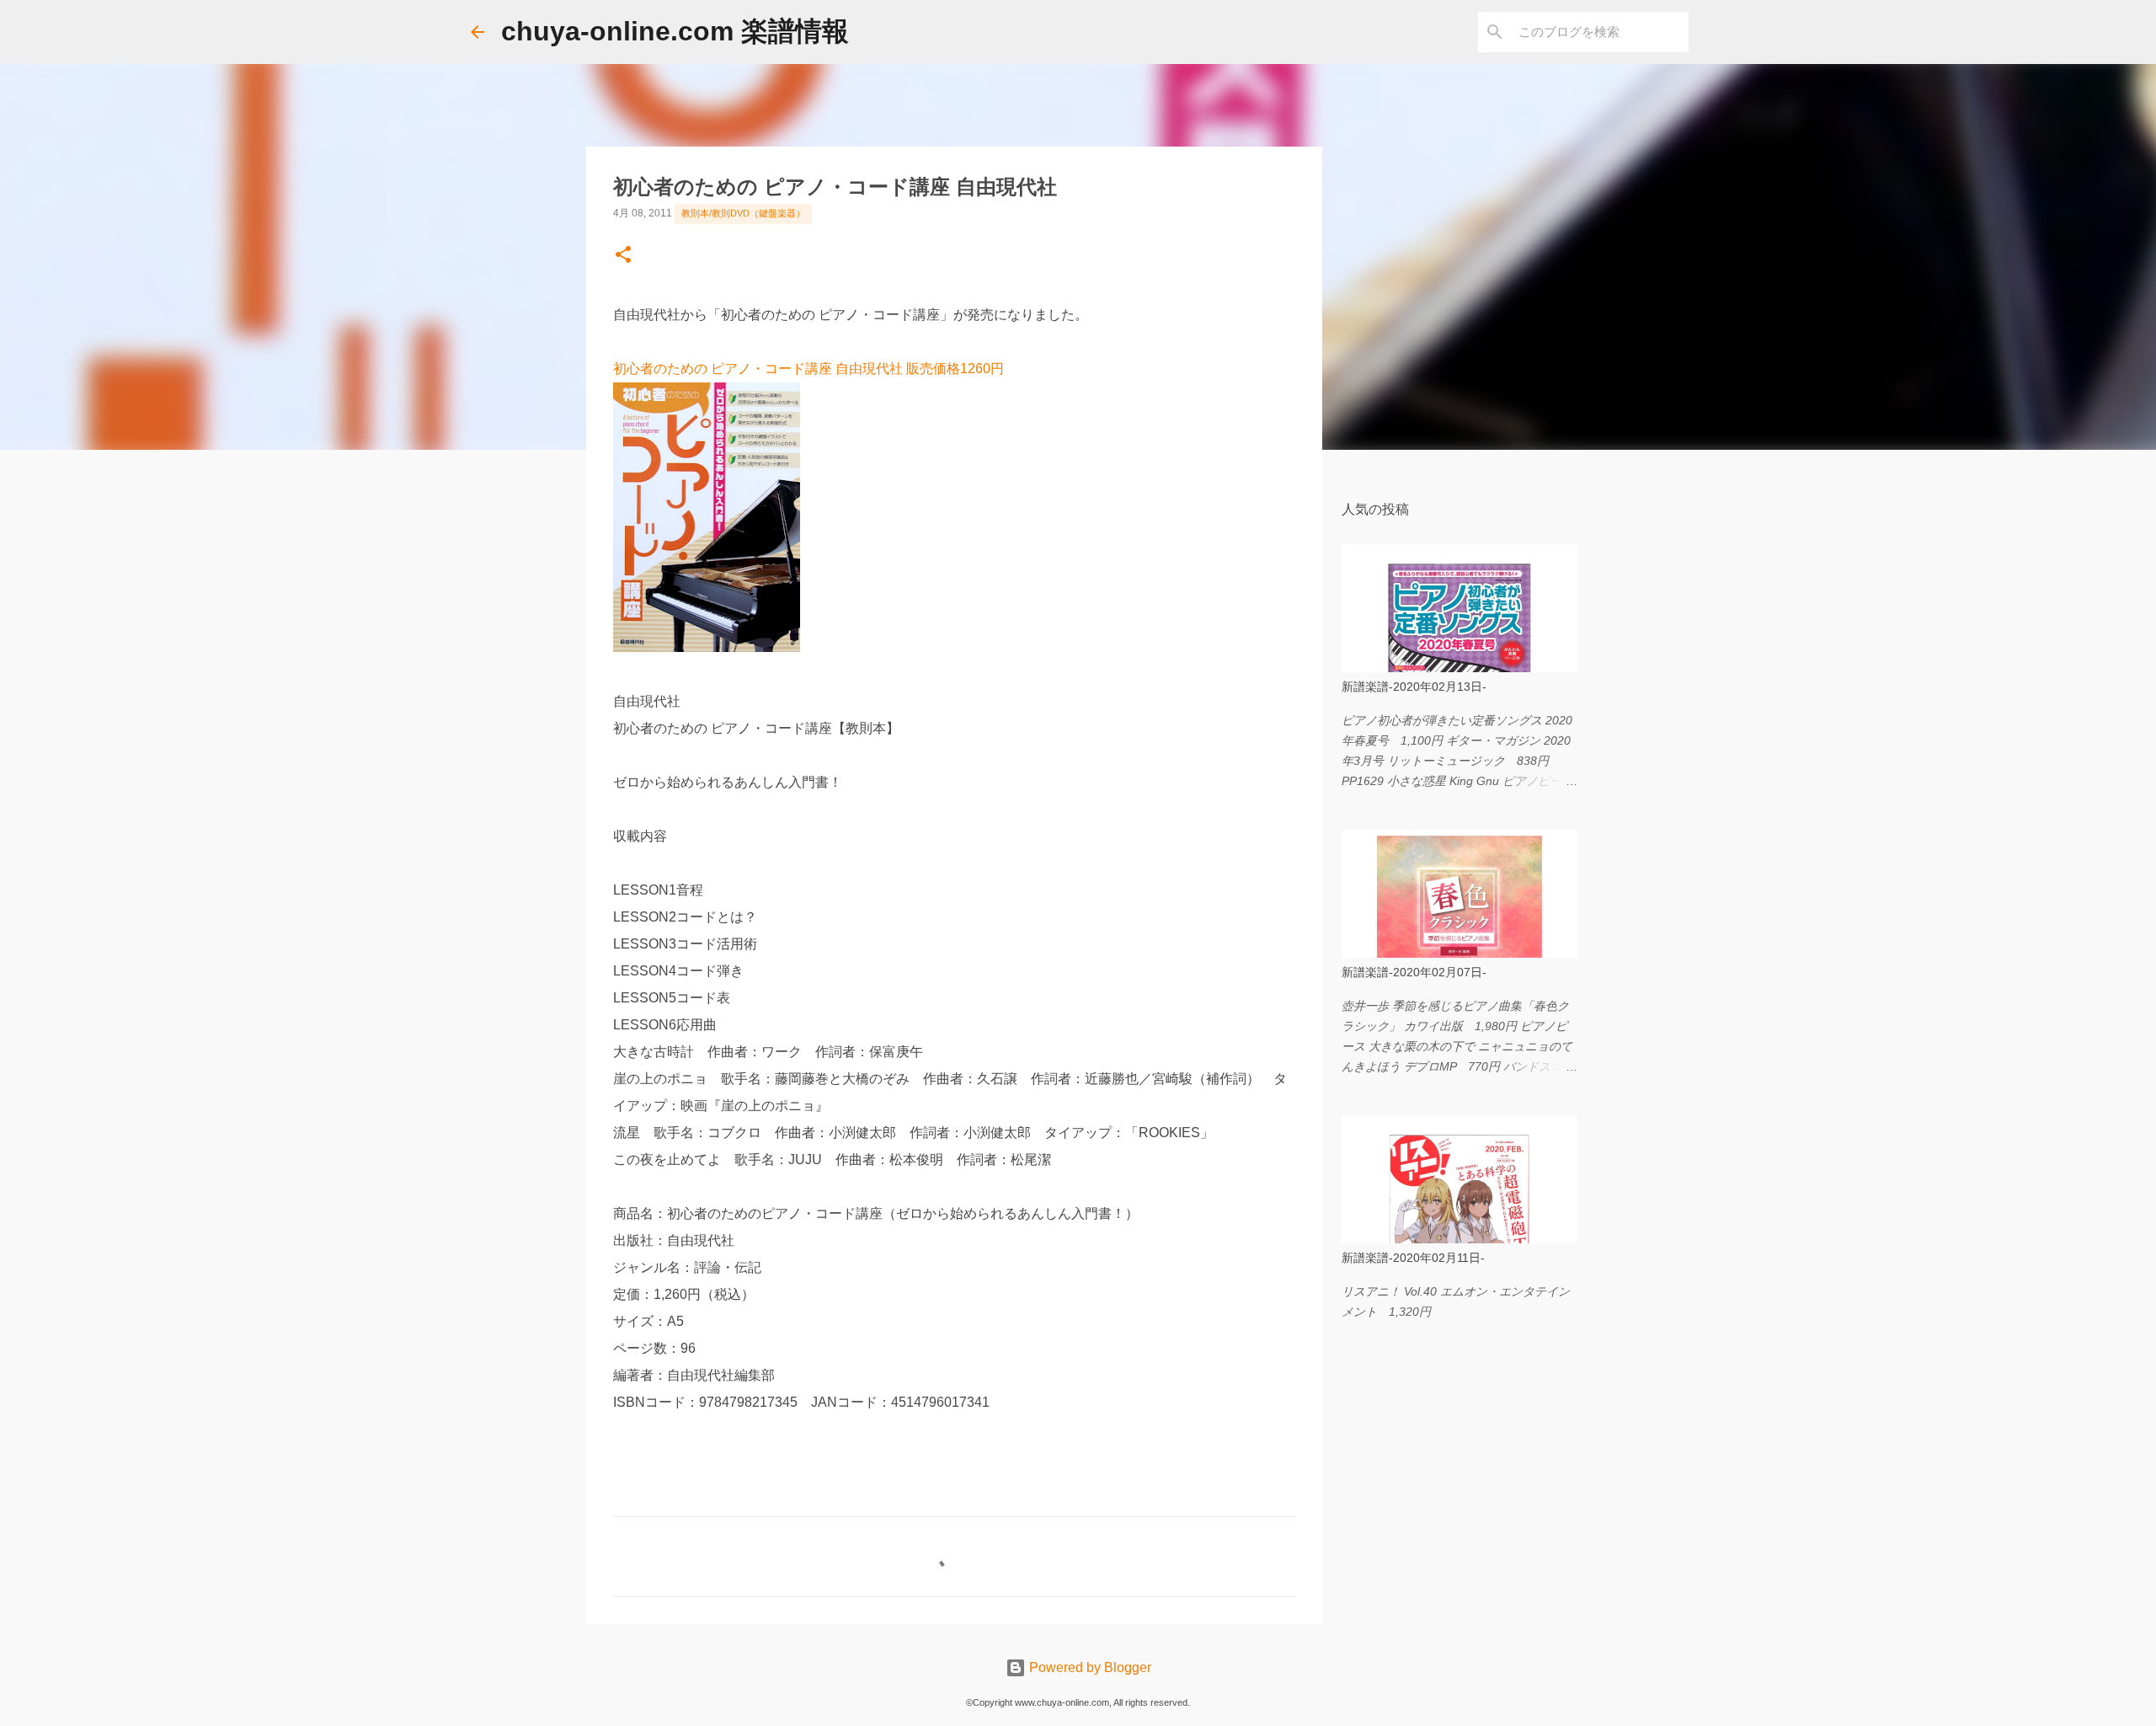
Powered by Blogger (1089, 1667)
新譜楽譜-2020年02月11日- (1413, 1258)
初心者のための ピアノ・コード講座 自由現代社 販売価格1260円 (808, 369)
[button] (623, 256)
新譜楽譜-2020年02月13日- (1414, 687)
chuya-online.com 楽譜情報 (675, 31)
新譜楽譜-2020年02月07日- (1414, 972)
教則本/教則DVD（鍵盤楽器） (743, 213)
